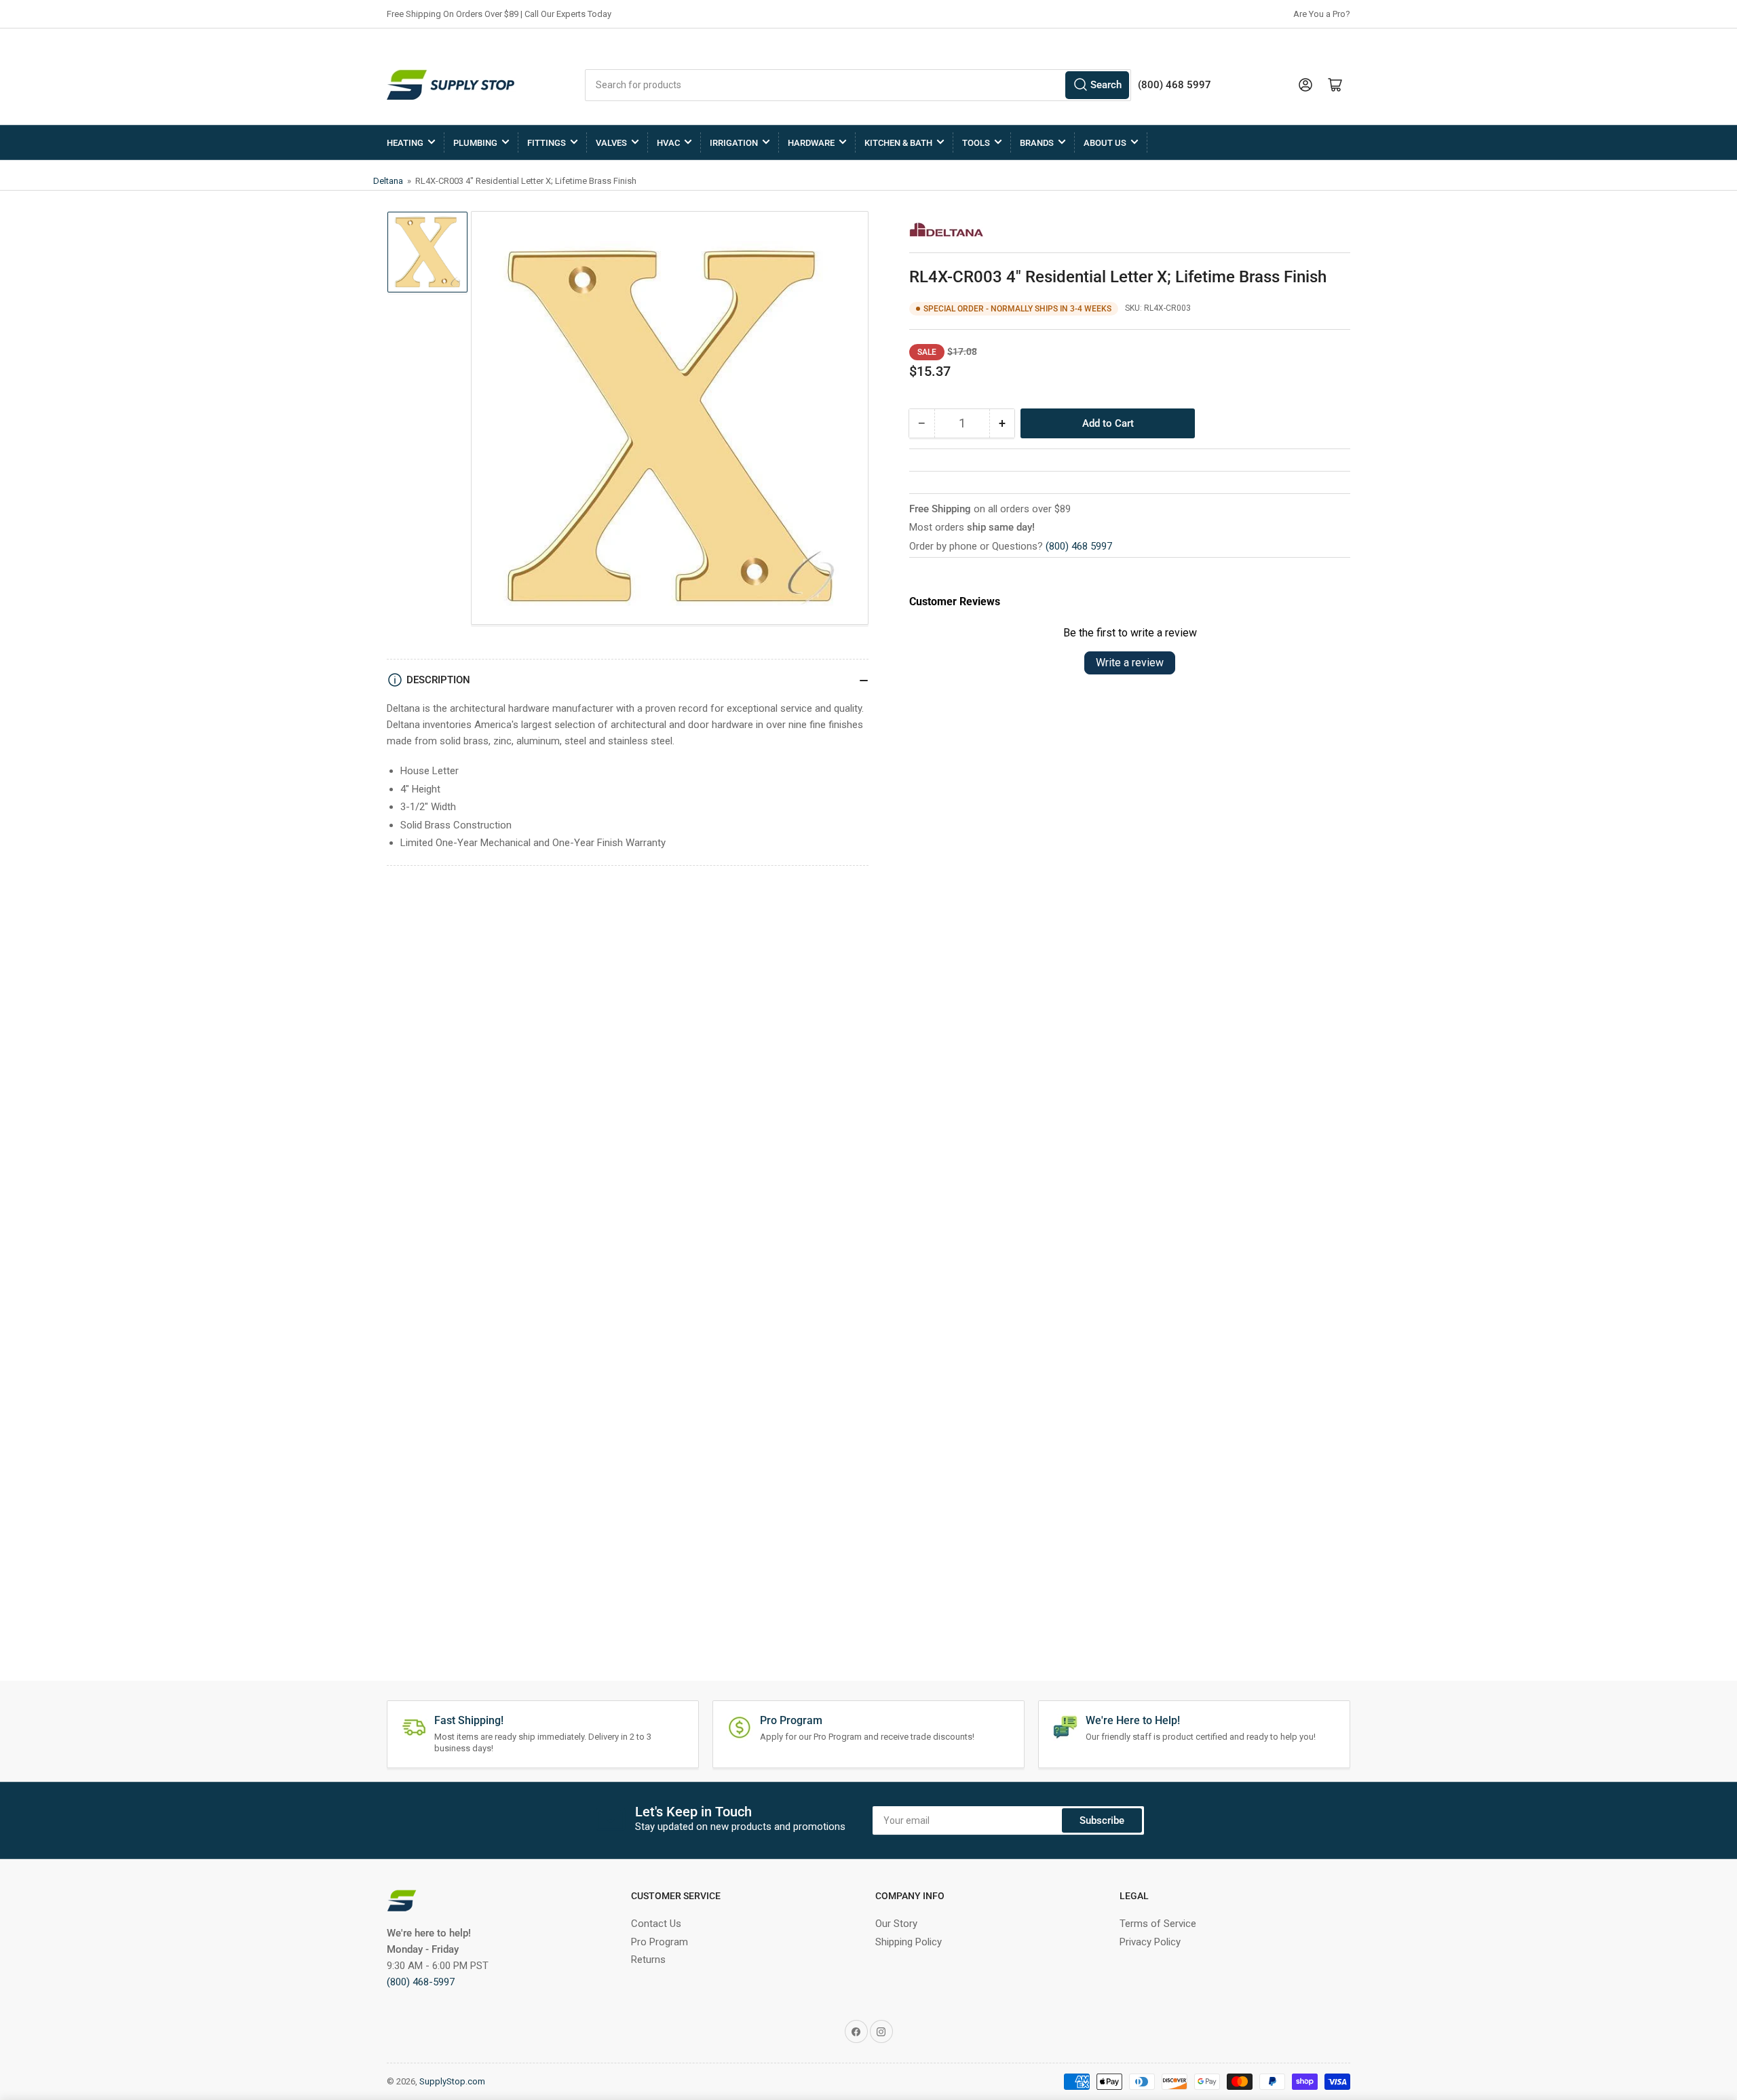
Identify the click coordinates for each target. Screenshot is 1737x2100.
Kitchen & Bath (898, 143)
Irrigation (734, 143)
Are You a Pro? (1322, 14)
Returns (648, 1960)
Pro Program (660, 1942)
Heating (405, 143)
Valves (611, 143)
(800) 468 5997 (1079, 546)
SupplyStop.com (452, 2081)
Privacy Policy (1150, 1942)
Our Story (896, 1924)
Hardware (811, 143)
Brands (1037, 143)
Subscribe (1102, 1820)
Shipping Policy (909, 1942)
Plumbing (475, 143)
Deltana (389, 181)
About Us (1105, 143)
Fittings (547, 143)
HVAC (668, 143)
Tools (976, 143)
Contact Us (656, 1924)
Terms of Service (1158, 1924)
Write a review (1130, 663)
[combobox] (858, 85)
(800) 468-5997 (421, 1982)
